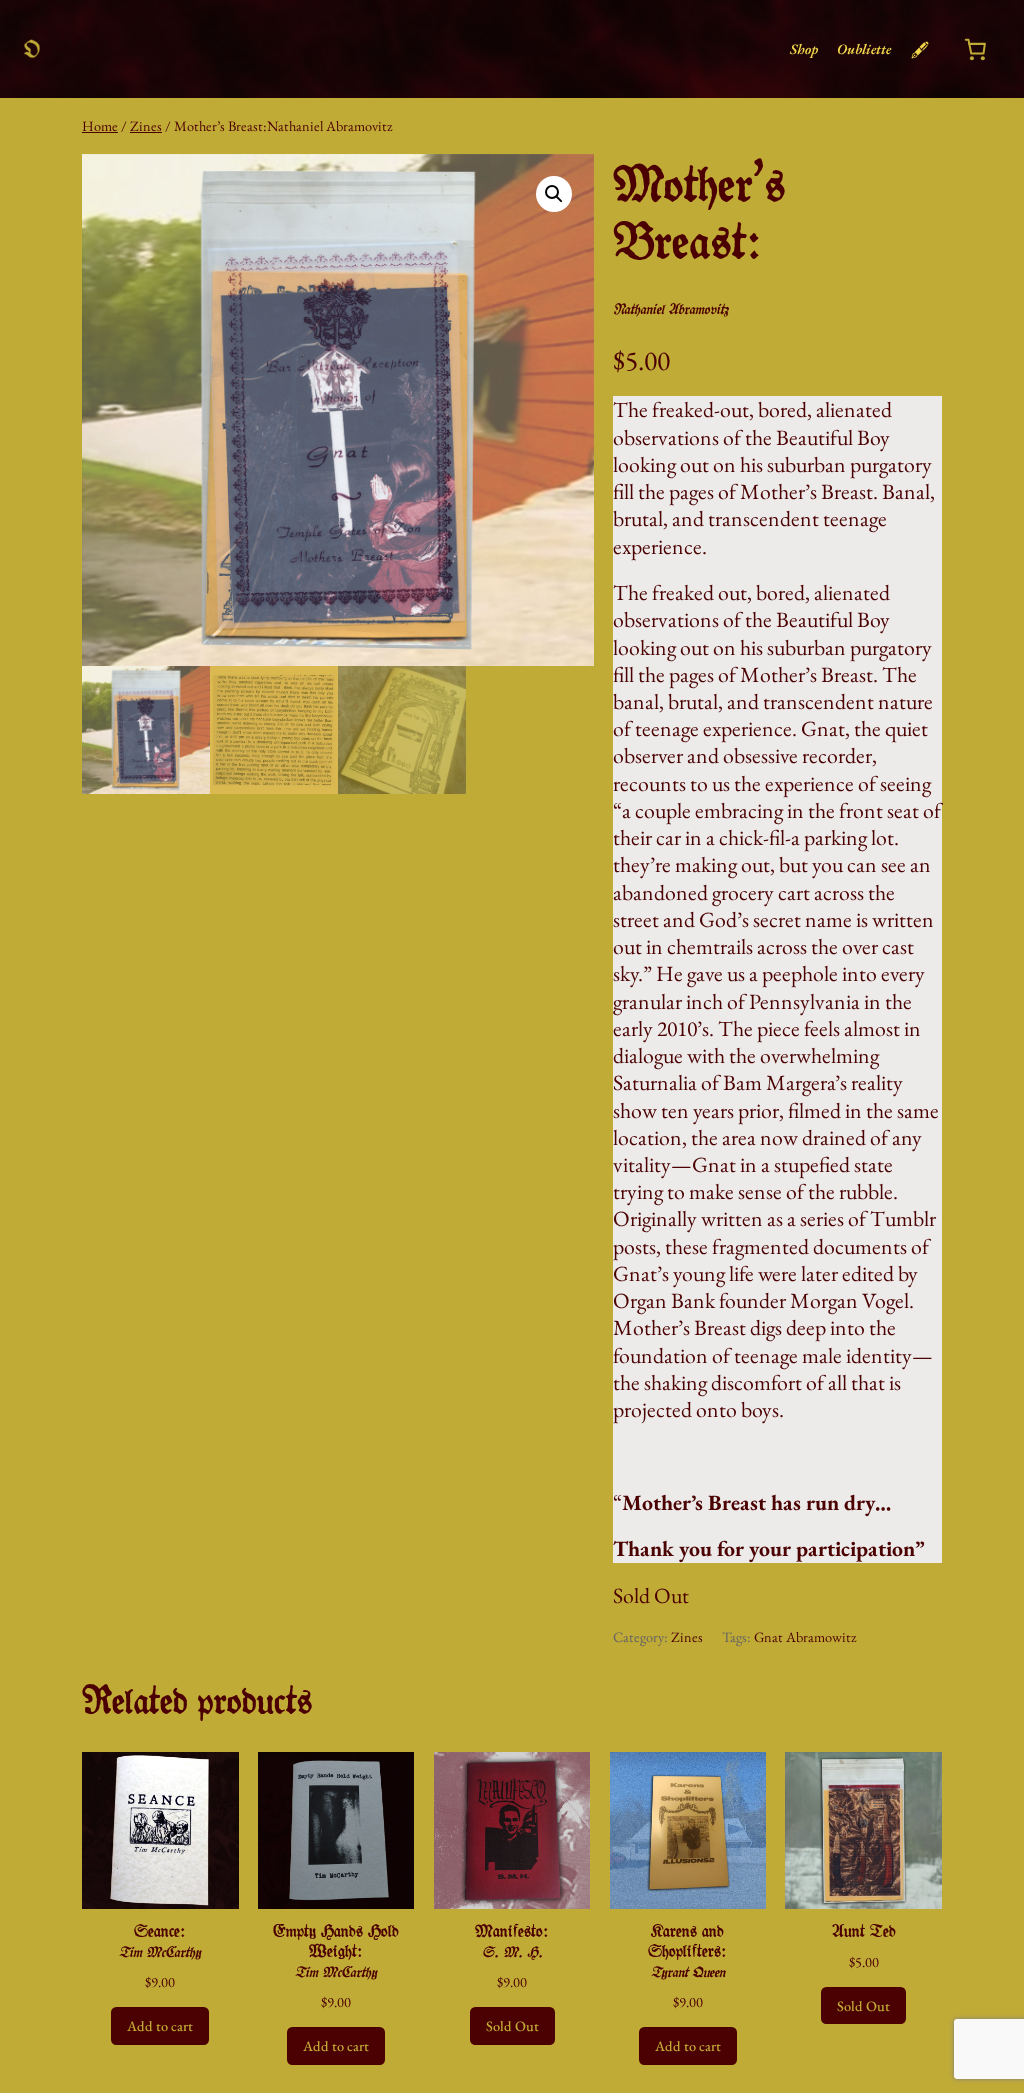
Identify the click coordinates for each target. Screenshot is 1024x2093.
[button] (554, 194)
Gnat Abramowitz (805, 1636)
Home (100, 125)
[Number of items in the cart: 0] (975, 49)
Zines (146, 125)
